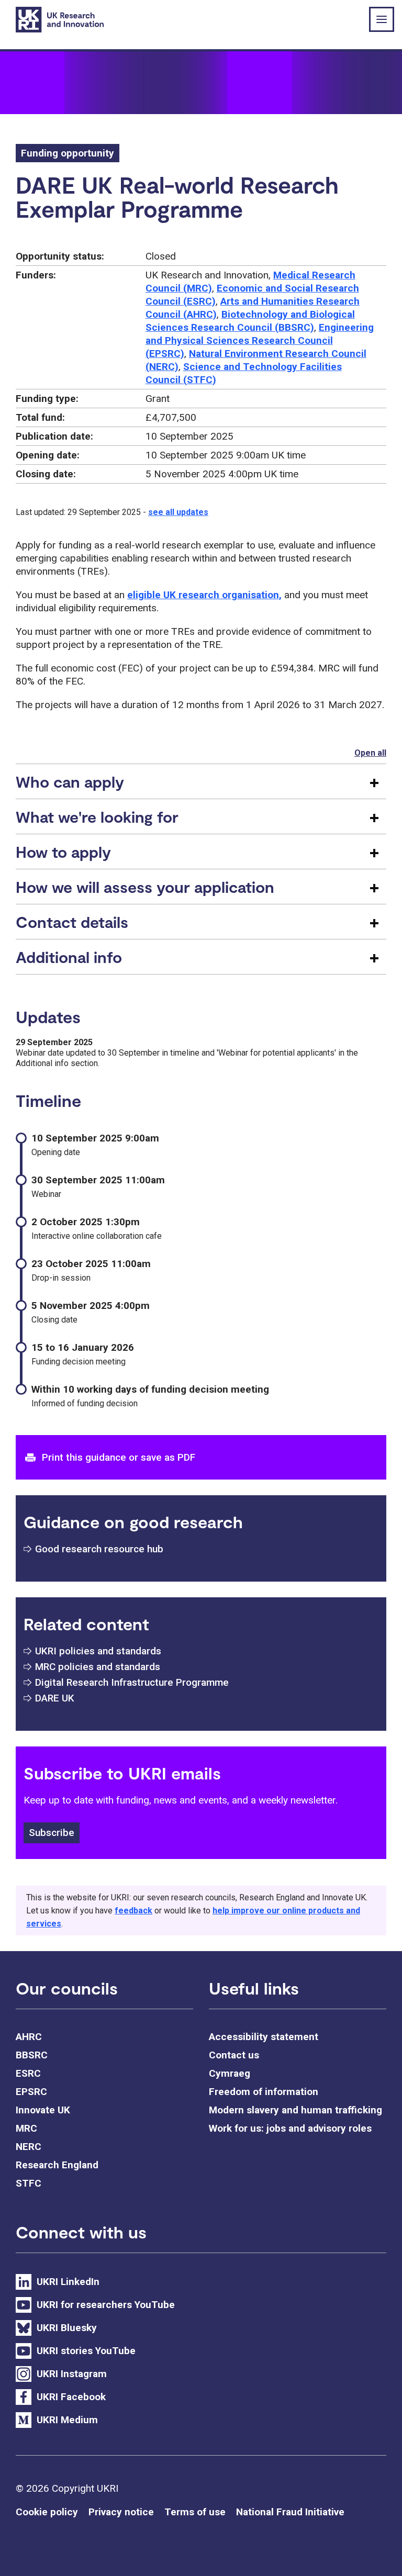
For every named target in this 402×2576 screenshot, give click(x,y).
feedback (133, 1911)
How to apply (63, 852)
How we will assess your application (145, 887)
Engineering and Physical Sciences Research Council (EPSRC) (260, 340)
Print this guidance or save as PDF (119, 1457)
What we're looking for (97, 816)
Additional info (69, 957)
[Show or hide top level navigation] (382, 19)
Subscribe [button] (52, 1833)
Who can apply (70, 781)
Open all (370, 753)
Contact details (72, 922)
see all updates (178, 512)
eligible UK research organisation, (204, 595)
